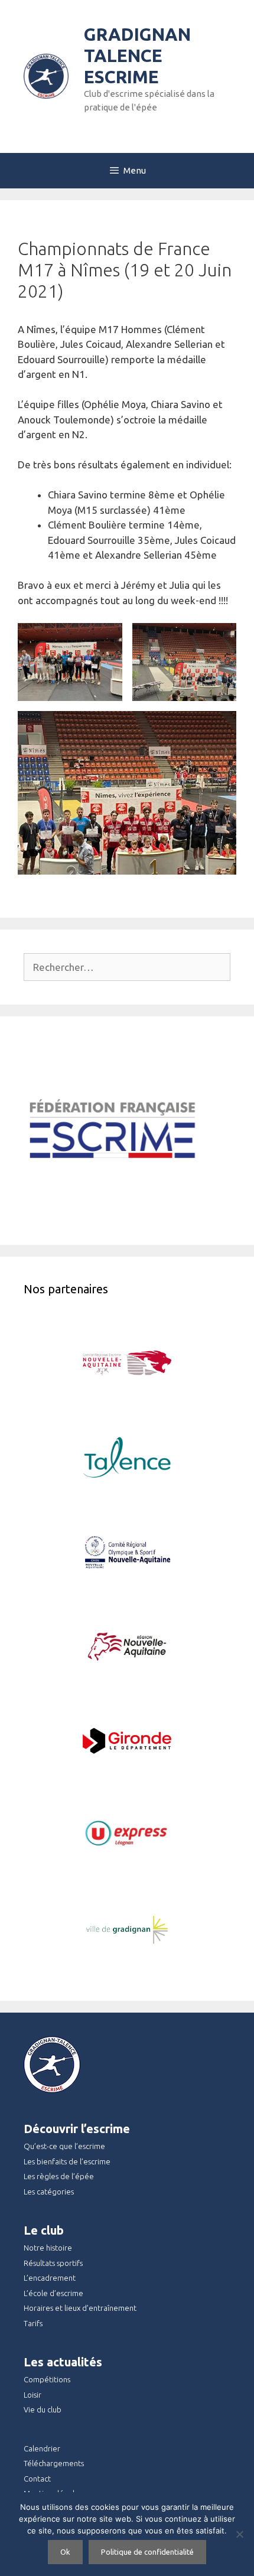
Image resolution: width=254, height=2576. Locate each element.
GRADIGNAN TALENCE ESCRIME (137, 56)
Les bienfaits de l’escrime (67, 2161)
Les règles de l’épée (59, 2176)
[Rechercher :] (127, 967)
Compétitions (47, 2379)
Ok (65, 2552)
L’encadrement (50, 2278)
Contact (37, 2479)
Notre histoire (48, 2248)
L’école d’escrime (53, 2293)
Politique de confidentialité (147, 2552)
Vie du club (43, 2409)
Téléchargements (54, 2463)
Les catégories (49, 2192)
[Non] (239, 2534)
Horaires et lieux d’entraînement (80, 2308)
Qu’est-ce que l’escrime (64, 2146)
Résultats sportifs (53, 2263)
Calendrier (42, 2448)
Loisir (32, 2395)
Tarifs (33, 2323)
